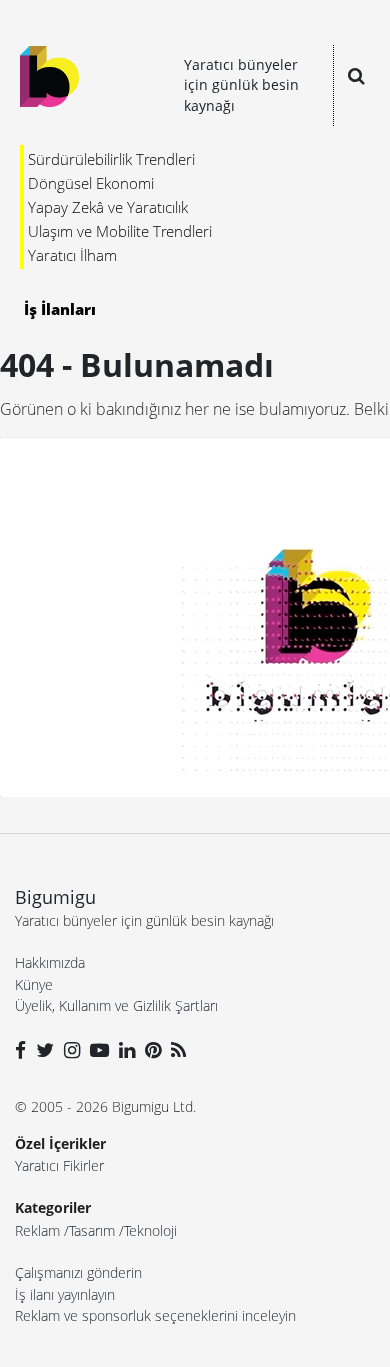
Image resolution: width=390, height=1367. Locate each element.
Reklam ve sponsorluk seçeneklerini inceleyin (155, 1315)
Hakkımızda (50, 962)
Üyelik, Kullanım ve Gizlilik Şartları (116, 1005)
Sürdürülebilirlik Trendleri (111, 159)
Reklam (37, 1230)
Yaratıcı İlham (72, 255)
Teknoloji (150, 1230)
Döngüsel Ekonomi (91, 183)
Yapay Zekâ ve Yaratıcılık (108, 207)
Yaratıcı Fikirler (59, 1165)
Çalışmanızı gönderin (78, 1272)
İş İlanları (60, 309)
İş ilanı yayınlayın (65, 1294)
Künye (34, 984)
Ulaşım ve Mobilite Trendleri (120, 231)
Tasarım (92, 1230)
